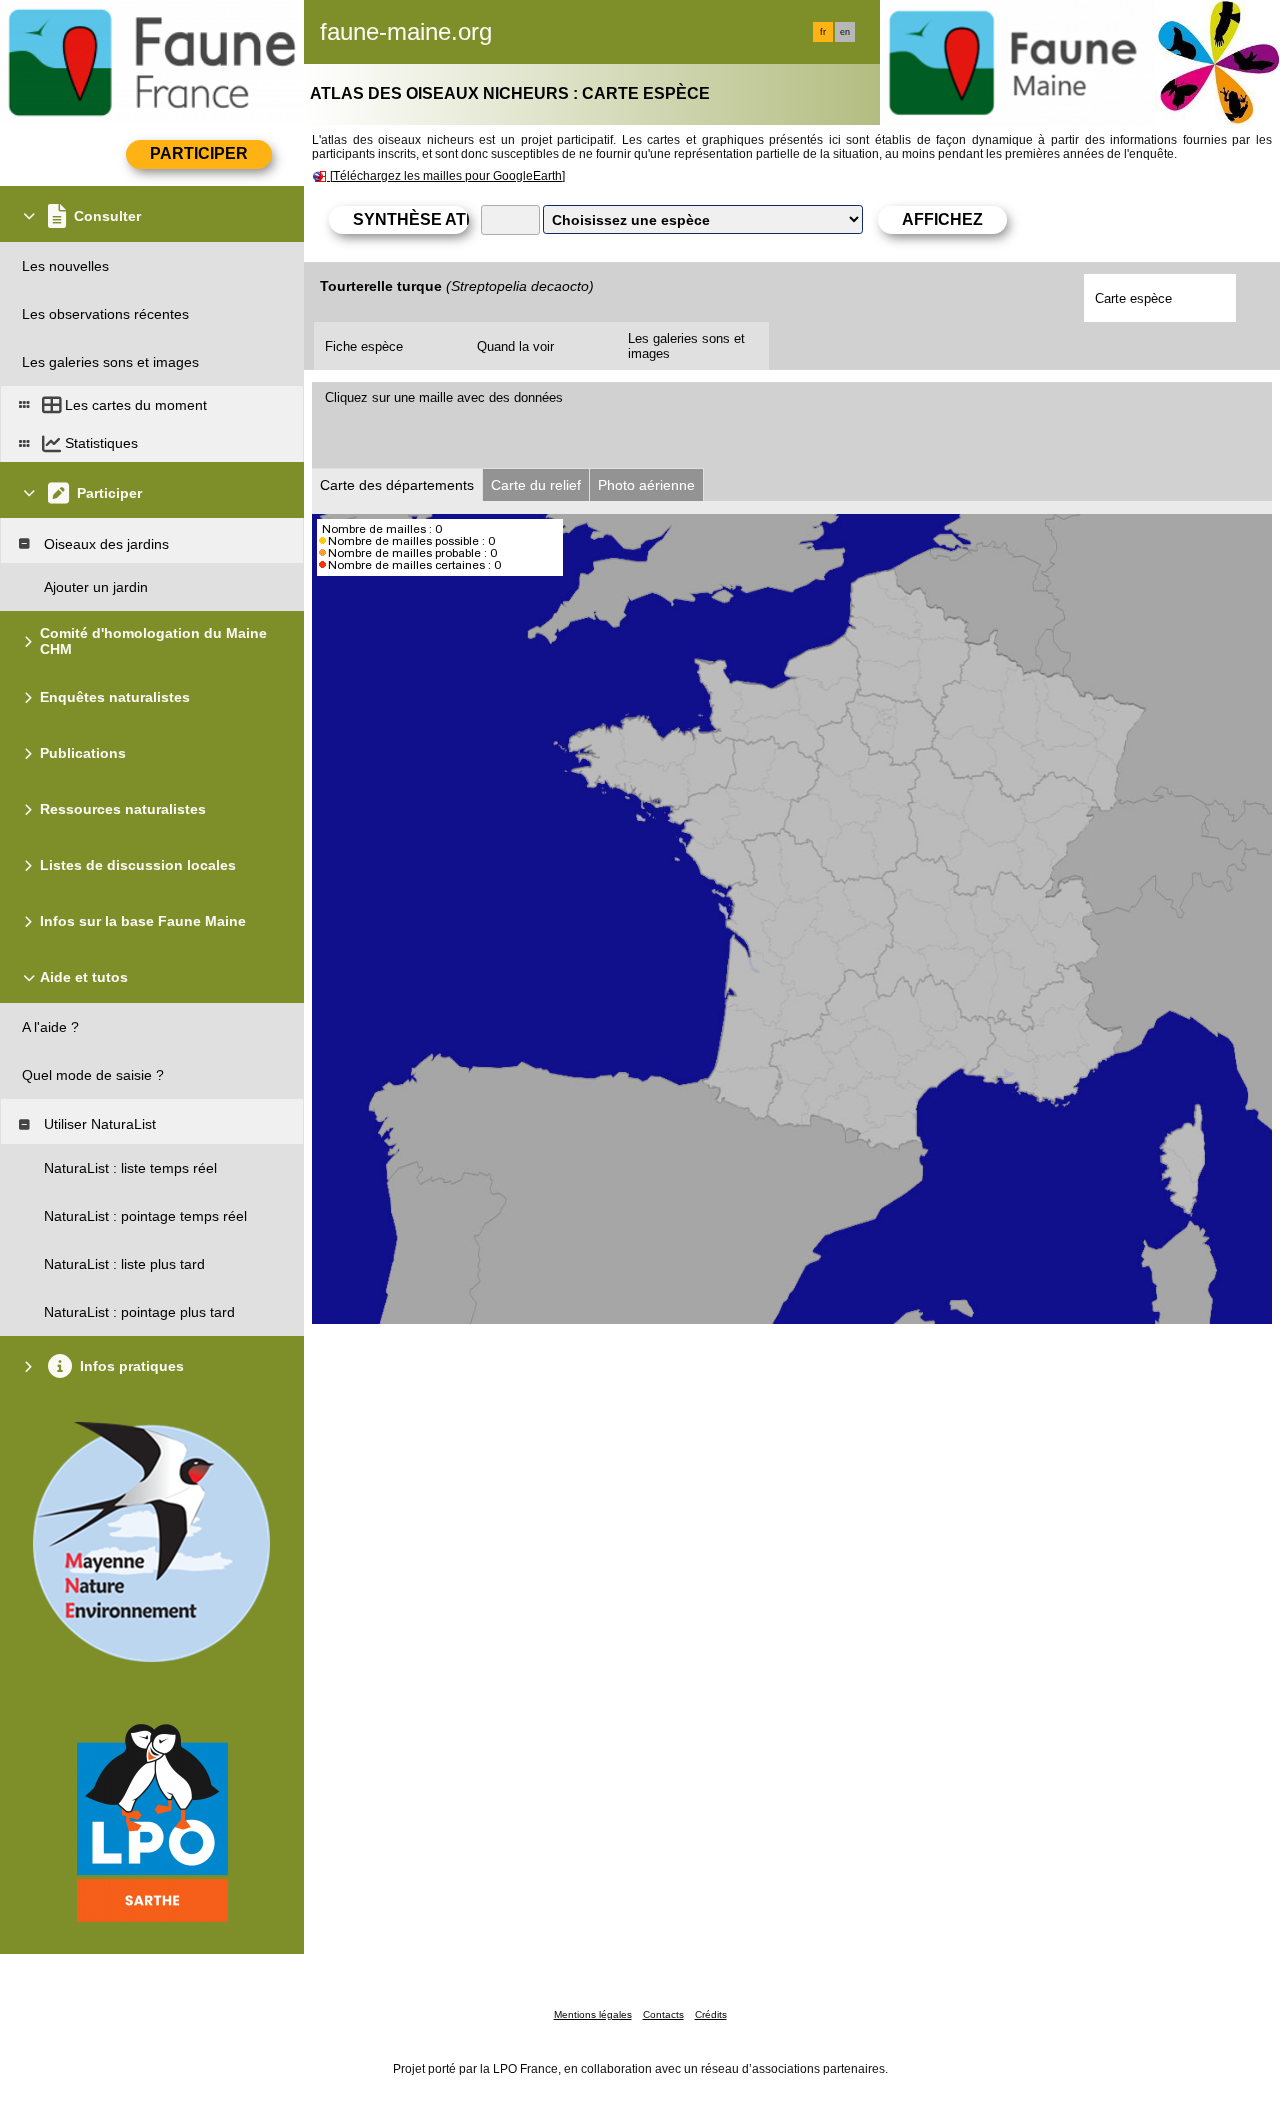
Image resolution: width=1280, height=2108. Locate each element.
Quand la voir (515, 346)
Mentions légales (593, 2014)
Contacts (663, 2014)
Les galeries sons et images (686, 346)
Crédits (711, 2014)
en (845, 32)
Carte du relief (536, 485)
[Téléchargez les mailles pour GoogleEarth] (447, 176)
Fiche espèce (364, 346)
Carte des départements (397, 485)
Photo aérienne (646, 485)
